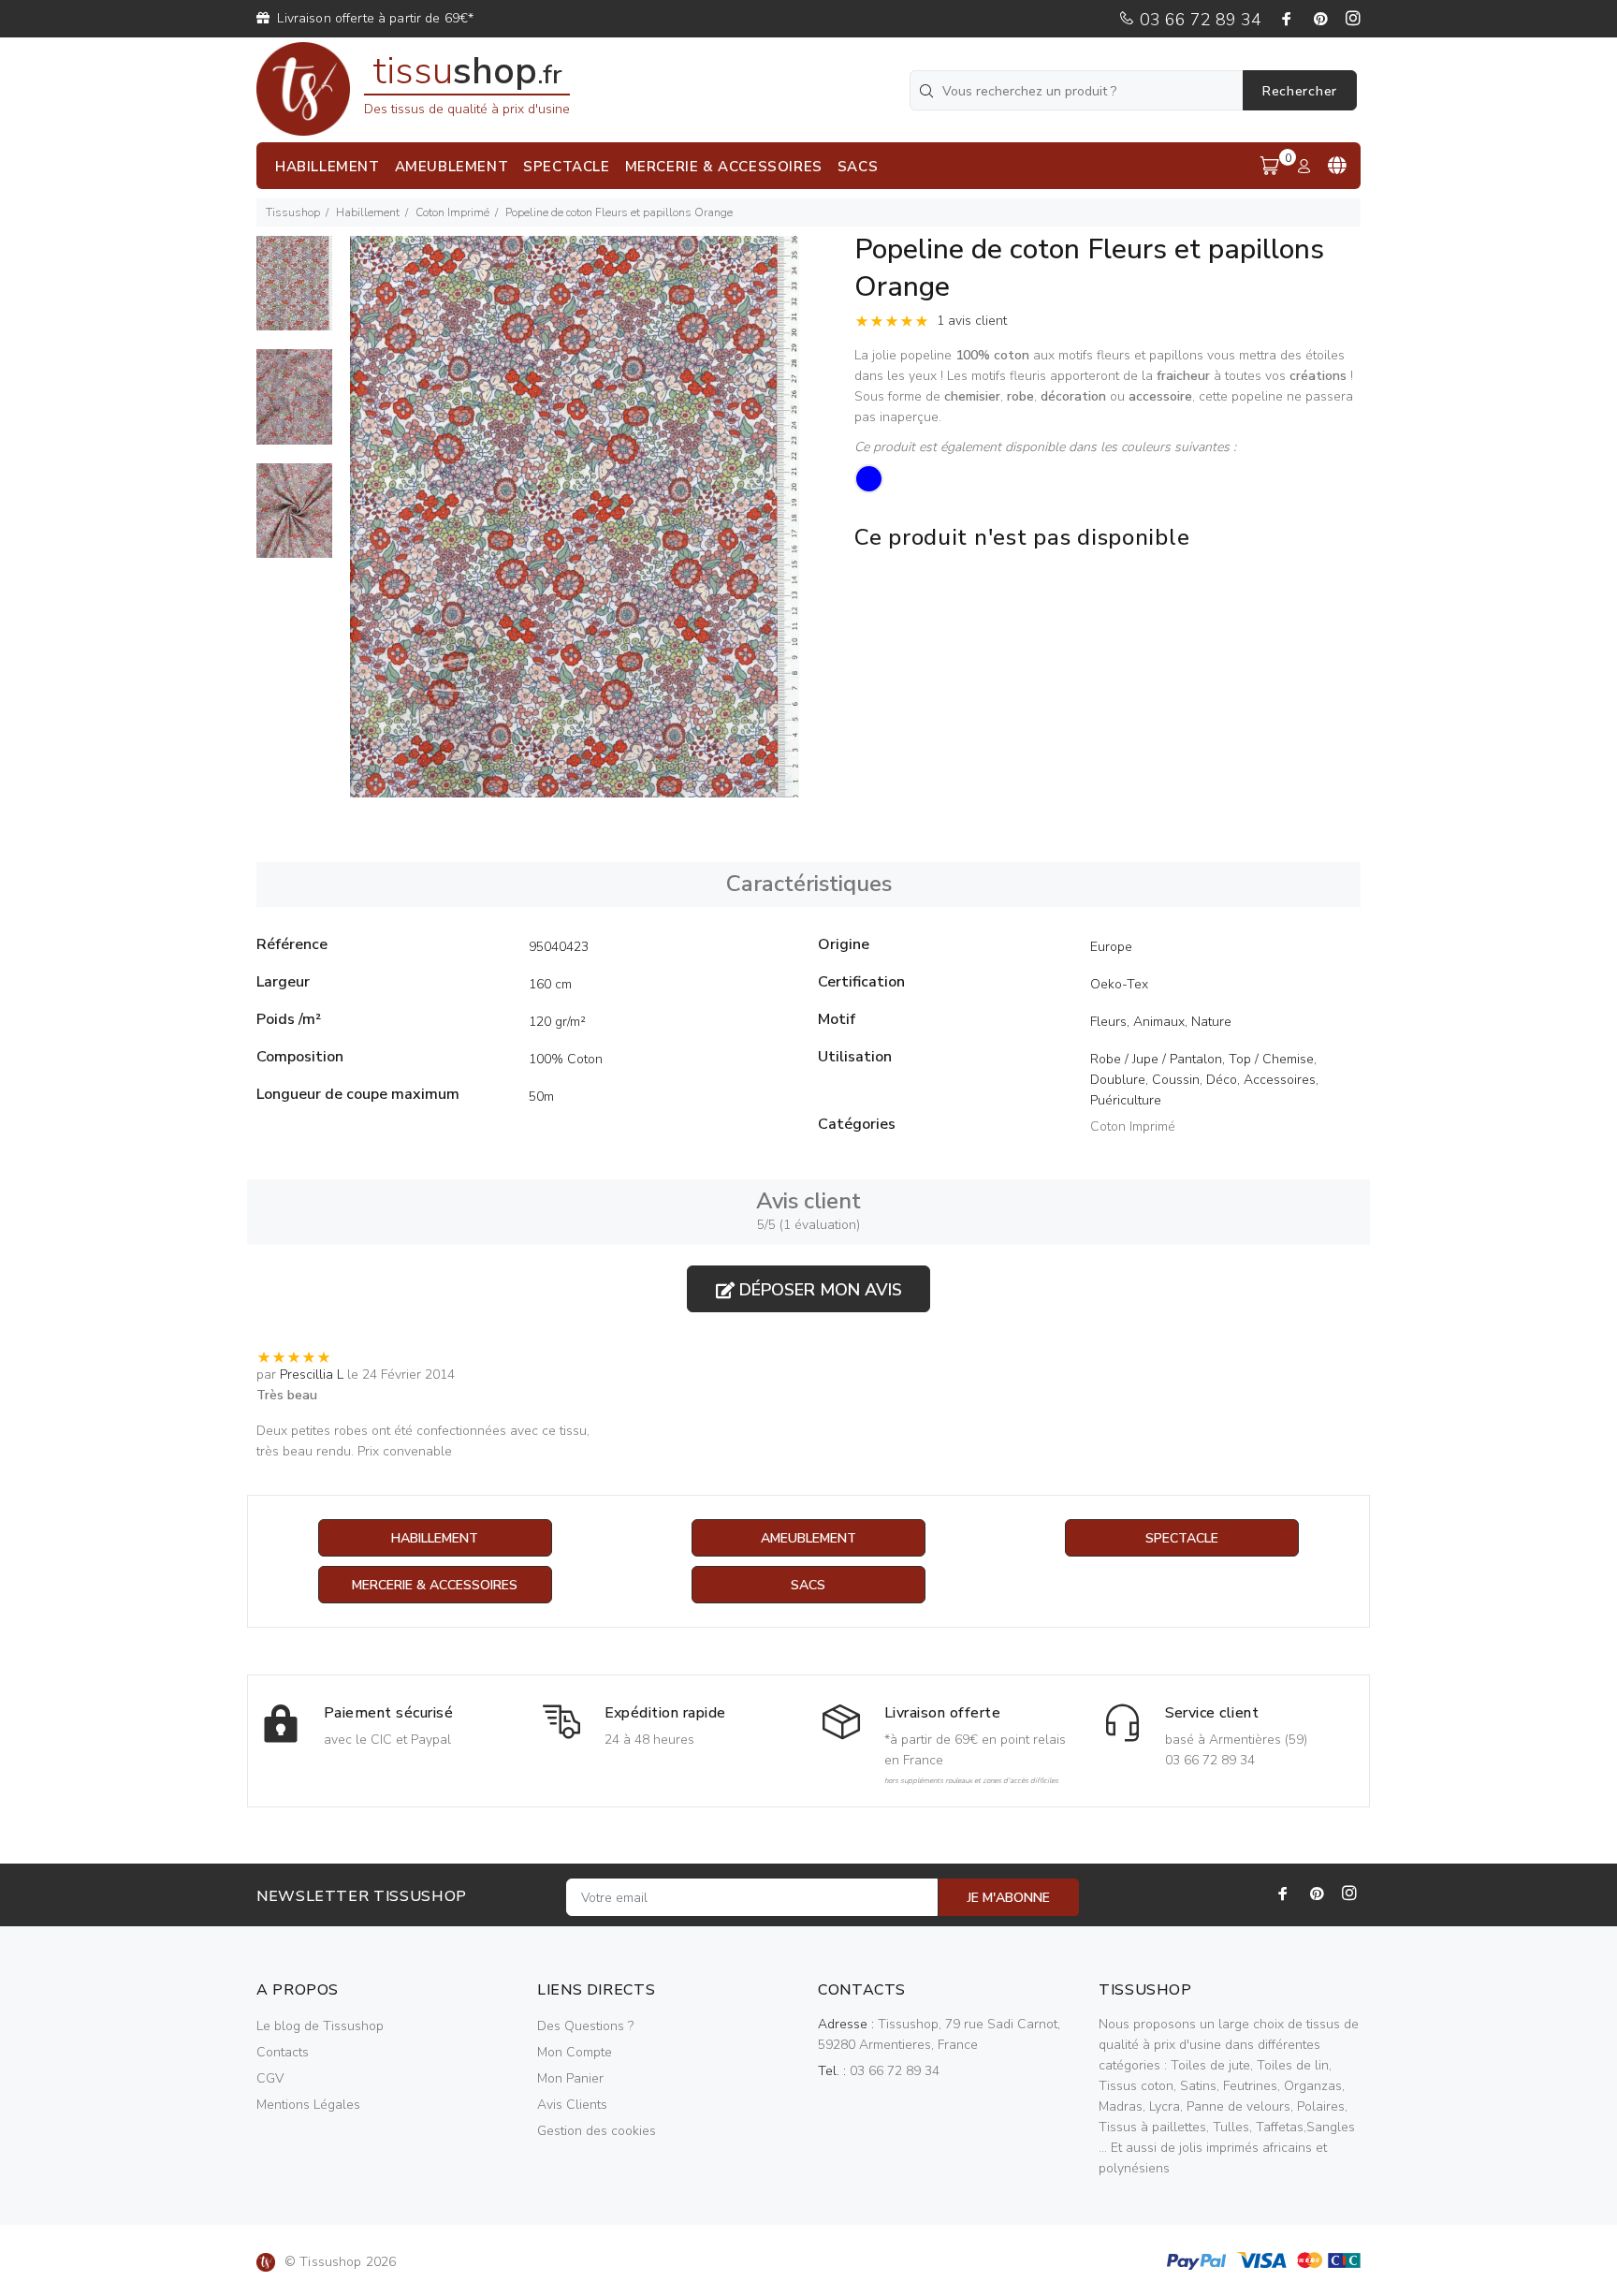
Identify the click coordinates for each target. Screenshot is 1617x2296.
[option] (294, 292)
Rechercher (1300, 91)
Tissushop (293, 212)
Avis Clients (572, 2105)
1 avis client (972, 321)
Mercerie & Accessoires (435, 1585)
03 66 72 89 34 (1198, 20)
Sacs (808, 1585)
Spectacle (1182, 1538)
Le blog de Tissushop (320, 2026)
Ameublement (808, 1538)
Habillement (368, 212)
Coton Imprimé (452, 212)
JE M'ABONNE (1009, 1898)
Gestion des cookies (597, 2131)
